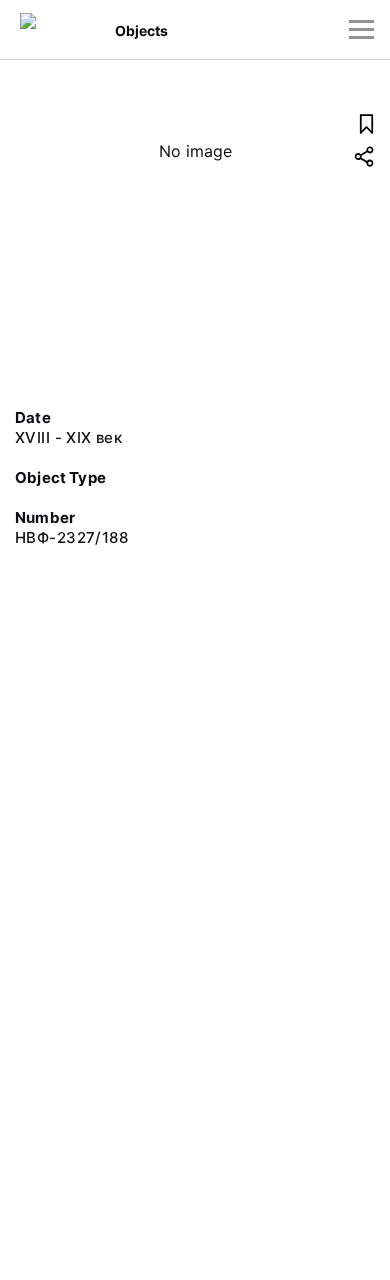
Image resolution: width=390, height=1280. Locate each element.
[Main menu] (361, 29)
